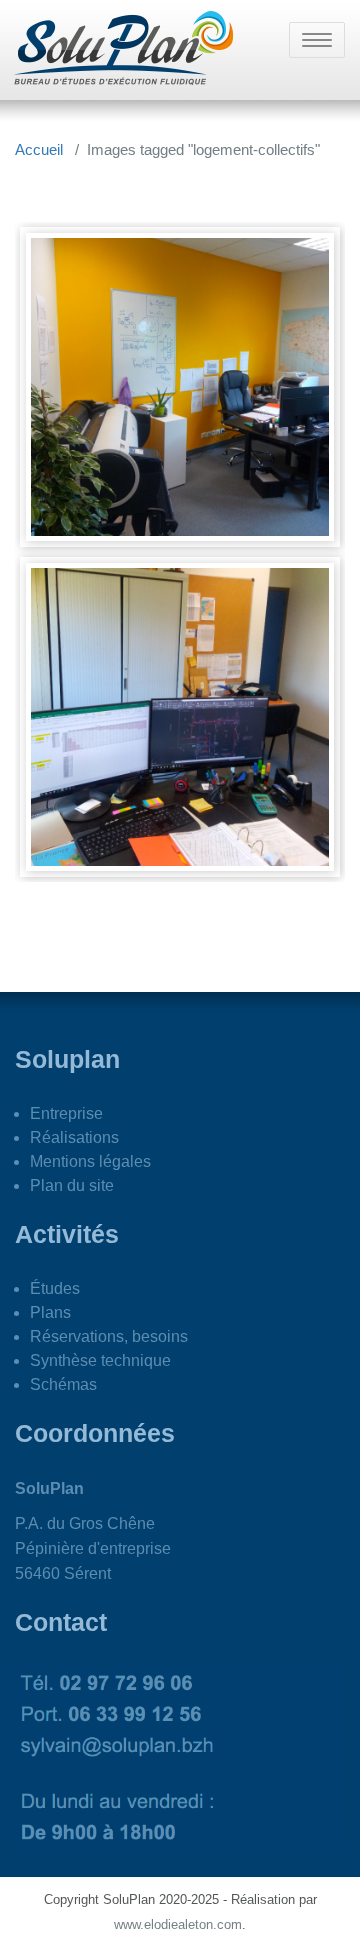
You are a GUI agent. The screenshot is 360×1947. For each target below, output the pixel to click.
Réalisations (74, 1137)
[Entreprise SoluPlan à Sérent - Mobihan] (180, 387)
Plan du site (72, 1185)
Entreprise (66, 1113)
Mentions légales (90, 1161)
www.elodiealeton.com (178, 1924)
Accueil (39, 149)
